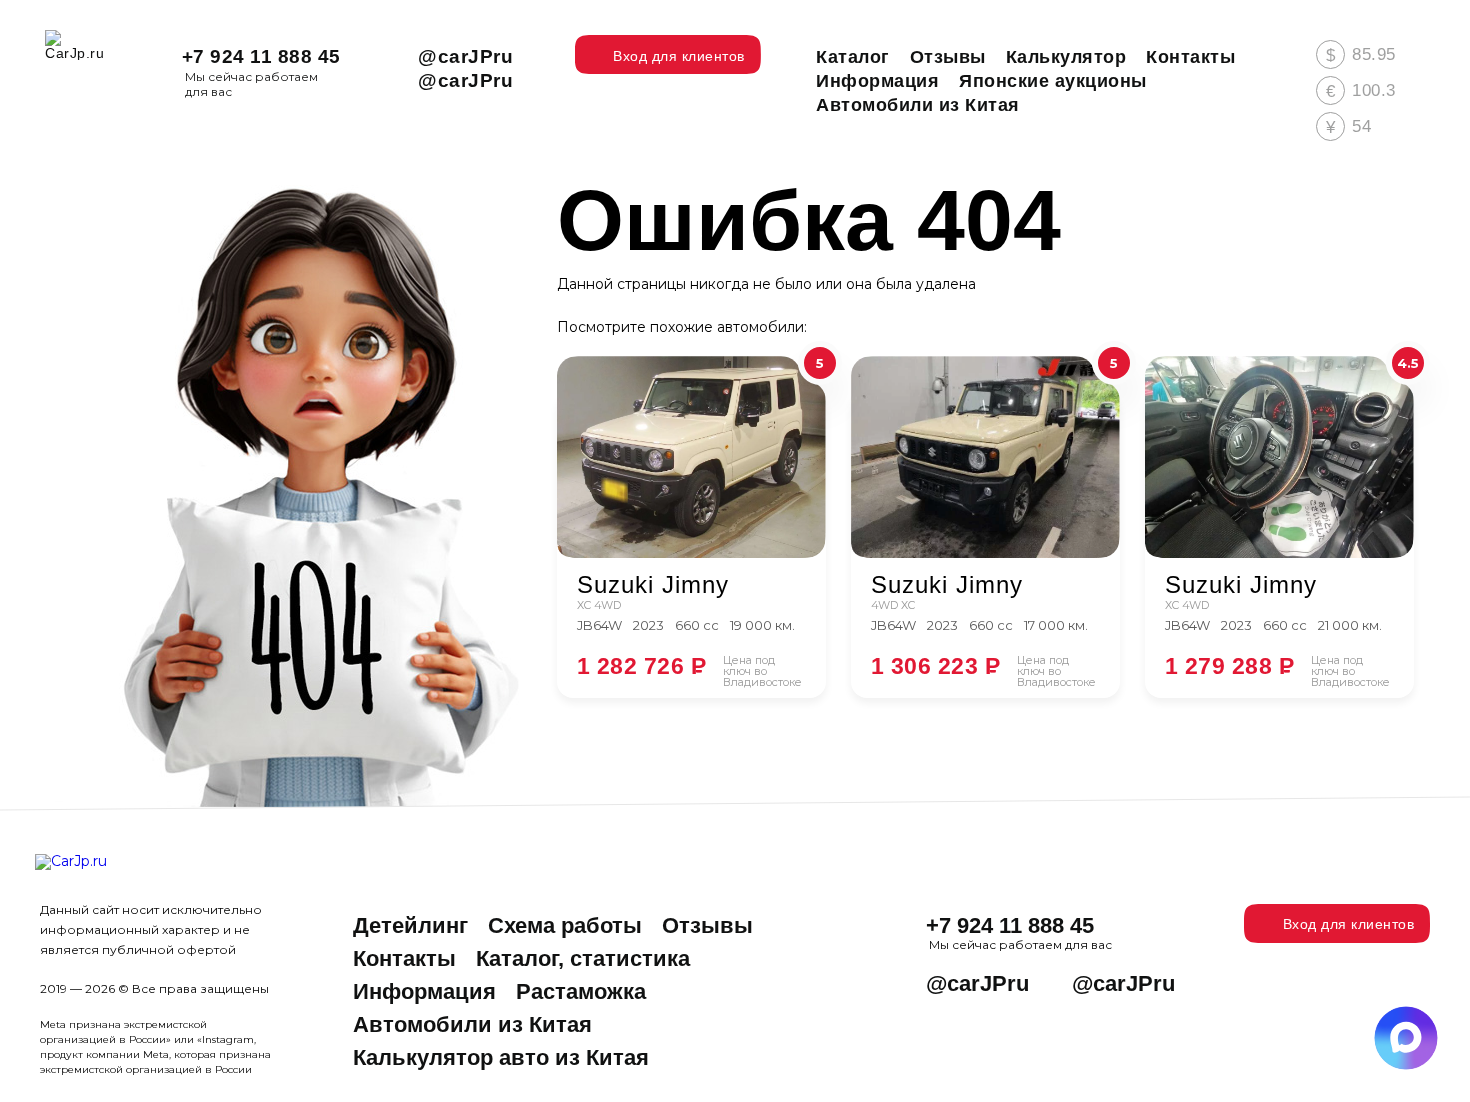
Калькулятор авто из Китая (501, 1057)
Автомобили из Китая (472, 1024)
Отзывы (707, 925)
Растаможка (581, 991)
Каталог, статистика (583, 958)
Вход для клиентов (1349, 924)
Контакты (404, 958)
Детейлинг (410, 925)
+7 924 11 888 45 (261, 56)
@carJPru (465, 56)
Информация (424, 991)
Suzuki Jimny (653, 585)
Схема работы (565, 925)
